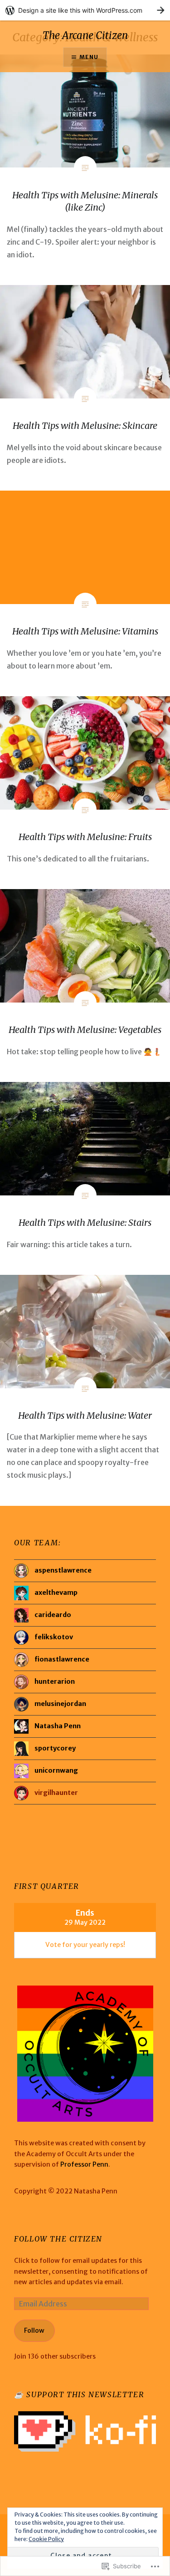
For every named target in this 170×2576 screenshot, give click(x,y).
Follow (34, 2330)
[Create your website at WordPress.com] (85, 10)
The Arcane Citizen (85, 35)
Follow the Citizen (58, 2239)
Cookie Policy (46, 2539)
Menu (89, 57)
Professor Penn (84, 2164)
